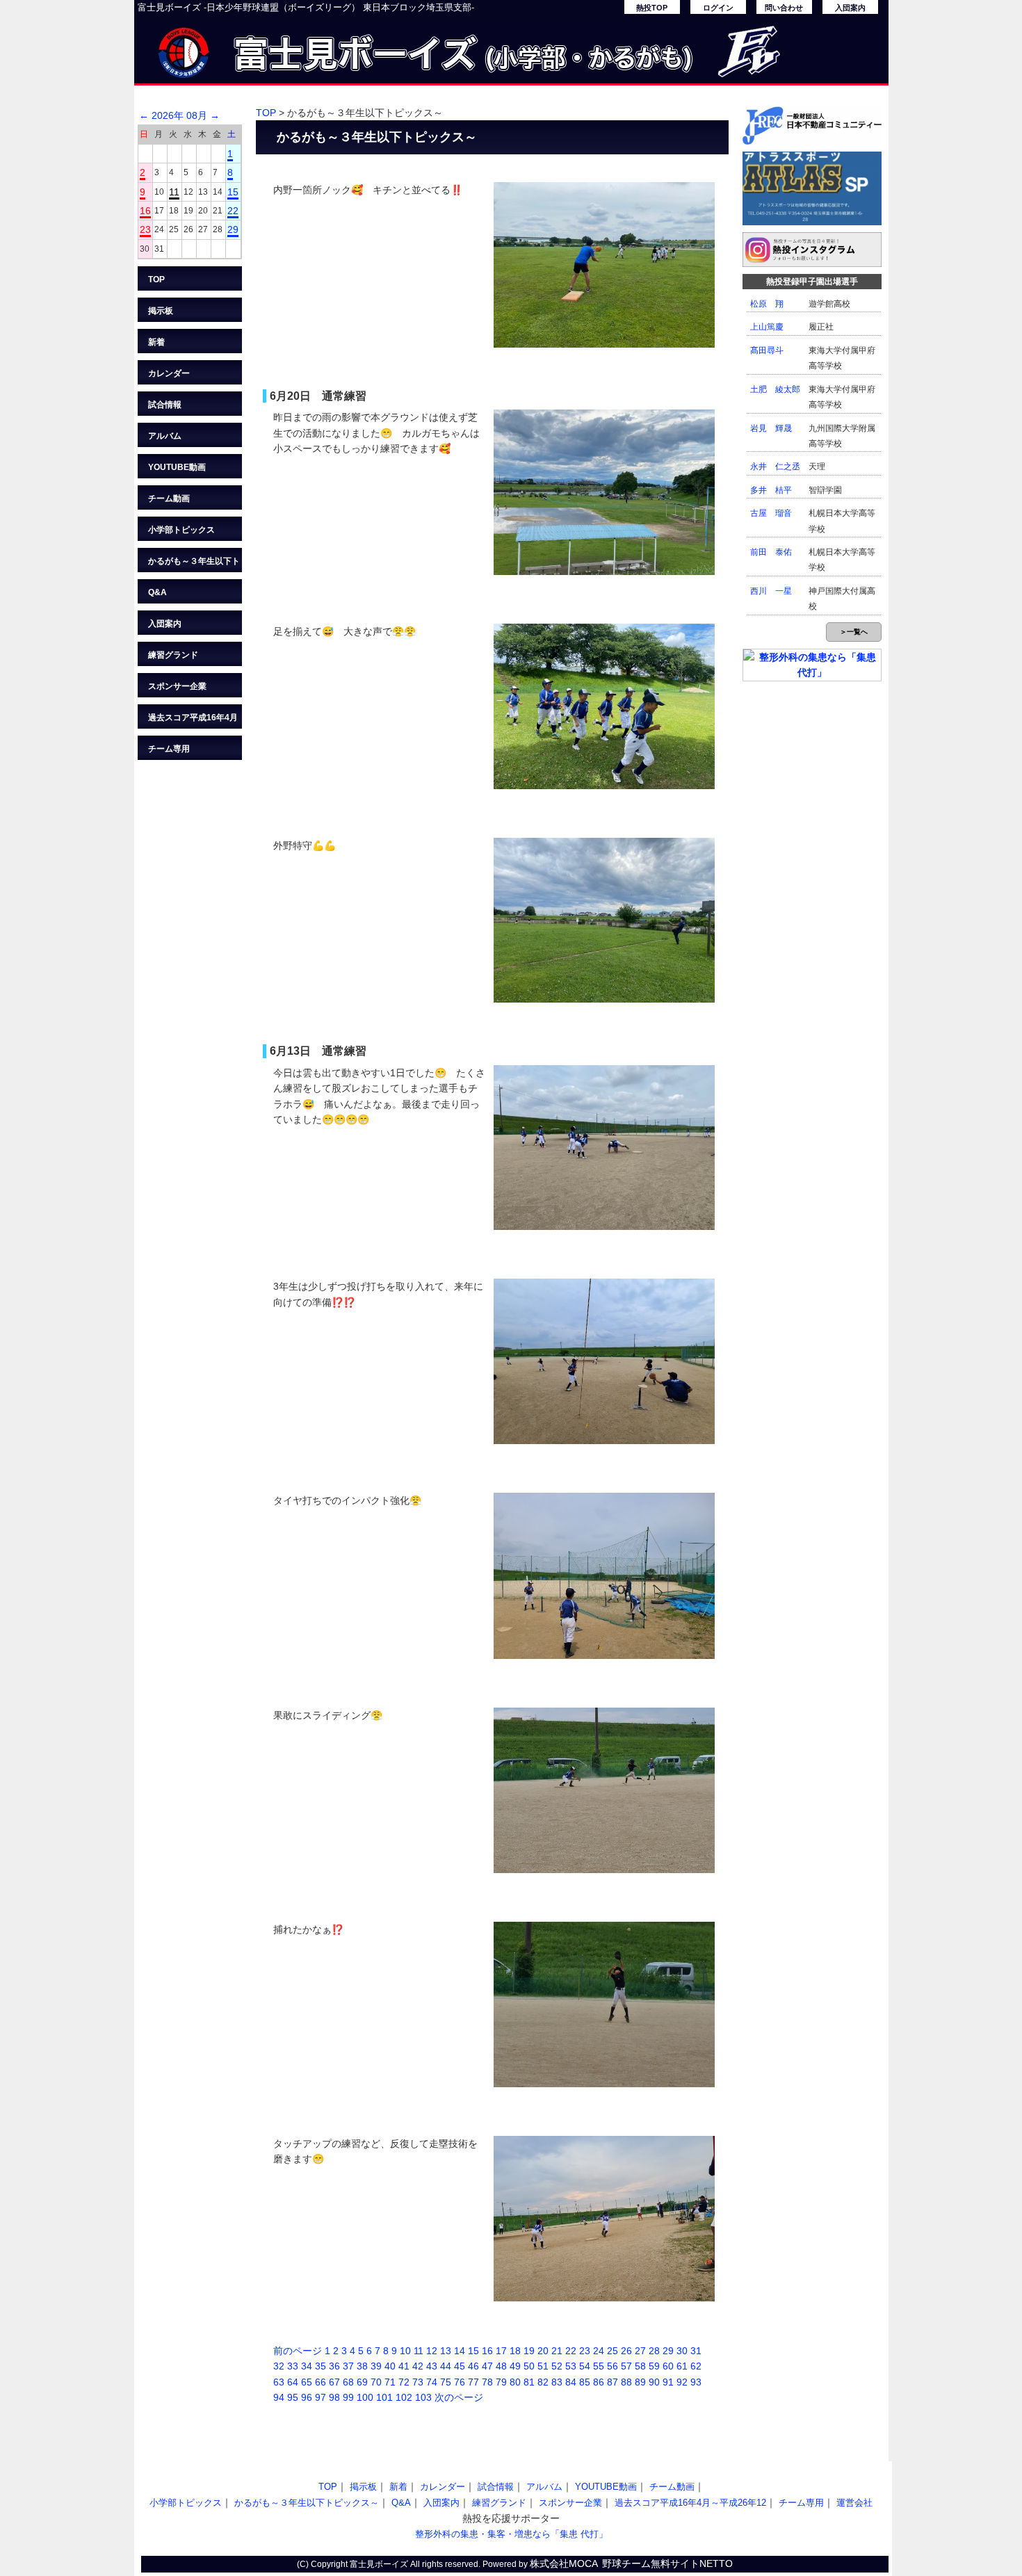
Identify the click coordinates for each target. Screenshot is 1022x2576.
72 (404, 2382)
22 (233, 211)
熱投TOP (652, 8)
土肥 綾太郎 (775, 389)
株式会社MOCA (564, 2563)
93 (696, 2382)
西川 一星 (771, 591)
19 (529, 2351)
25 (613, 2351)
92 (682, 2382)
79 (501, 2382)
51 (543, 2366)
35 (321, 2366)
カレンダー (169, 373)
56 (613, 2366)
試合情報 (165, 405)
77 (473, 2382)
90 (654, 2382)
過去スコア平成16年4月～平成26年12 (193, 721)
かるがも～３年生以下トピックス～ (194, 564)
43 (432, 2366)
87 (613, 2382)
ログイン (718, 8)
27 (640, 2351)
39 (376, 2366)
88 (626, 2382)
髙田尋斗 (767, 350)
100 (365, 2397)
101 (384, 2397)
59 (654, 2366)
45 (460, 2366)
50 (529, 2366)
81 (529, 2382)
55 (599, 2366)
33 (293, 2366)
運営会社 (854, 2503)
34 (307, 2366)
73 (418, 2382)
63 (279, 2382)
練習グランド (173, 655)
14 (460, 2351)
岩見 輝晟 (771, 428)
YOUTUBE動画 (177, 467)
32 (279, 2366)
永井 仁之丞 (775, 467)
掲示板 (161, 311)
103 (423, 2397)
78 (487, 2382)
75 (446, 2382)
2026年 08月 (179, 115)
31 (696, 2351)
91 (668, 2382)
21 (557, 2351)
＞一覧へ (854, 632)
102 (404, 2397)
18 (515, 2351)
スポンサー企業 (177, 686)
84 (571, 2382)
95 (293, 2397)
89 (640, 2382)
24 (599, 2351)
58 (640, 2366)
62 (696, 2366)
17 (501, 2351)
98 (334, 2397)
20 (543, 2351)
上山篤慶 (767, 327)
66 (321, 2382)
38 (362, 2366)
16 (145, 211)
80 (515, 2382)
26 (626, 2351)
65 (307, 2382)
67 (334, 2382)
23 (145, 229)
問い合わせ (784, 8)
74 (432, 2382)
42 (418, 2366)
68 (348, 2382)
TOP (156, 280)
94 (279, 2397)
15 (233, 192)
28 (654, 2351)
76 (460, 2382)
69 (362, 2382)
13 (446, 2351)
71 (390, 2382)
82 (543, 2382)
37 (348, 2366)
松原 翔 (767, 304)
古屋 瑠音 (771, 513)
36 (334, 2366)
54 (585, 2366)
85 (585, 2382)
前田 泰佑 (771, 552)
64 (293, 2382)
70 (376, 2382)
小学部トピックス (181, 530)
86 (599, 2382)
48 (501, 2366)
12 (432, 2351)
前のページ (298, 2351)
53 (571, 2366)
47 (487, 2366)
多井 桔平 (771, 490)
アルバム (165, 436)
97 (321, 2397)
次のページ (459, 2397)
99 (348, 2397)
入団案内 (850, 8)
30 (682, 2351)
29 (233, 229)
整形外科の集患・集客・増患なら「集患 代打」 (511, 2534)
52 (557, 2366)
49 (515, 2366)
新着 (156, 342)
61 (682, 2366)
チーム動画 (169, 499)
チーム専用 (169, 749)
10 (405, 2351)
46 (473, 2366)
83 (557, 2382)
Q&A (157, 592)
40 (390, 2366)
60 (668, 2366)
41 (404, 2366)
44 (446, 2366)
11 (174, 192)
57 (626, 2366)
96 (307, 2397)
